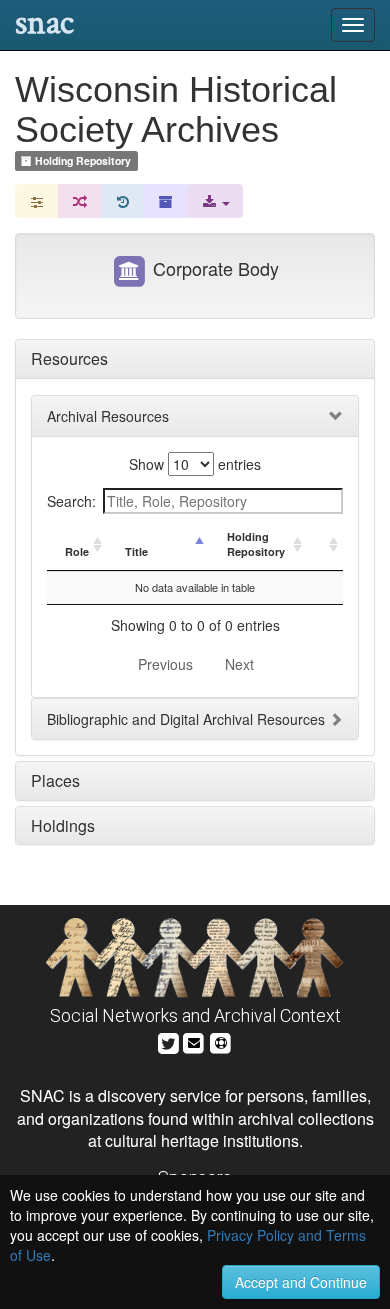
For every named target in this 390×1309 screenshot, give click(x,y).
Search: (71, 501)
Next (239, 664)
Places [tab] (55, 780)
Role (77, 551)
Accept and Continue (301, 1282)
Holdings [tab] (63, 825)
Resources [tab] (69, 358)
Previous (165, 664)
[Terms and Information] (221, 1040)
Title (136, 551)
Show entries (195, 464)
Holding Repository (256, 544)
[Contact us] (194, 1040)
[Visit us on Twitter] (168, 1040)
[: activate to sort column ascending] (325, 545)
